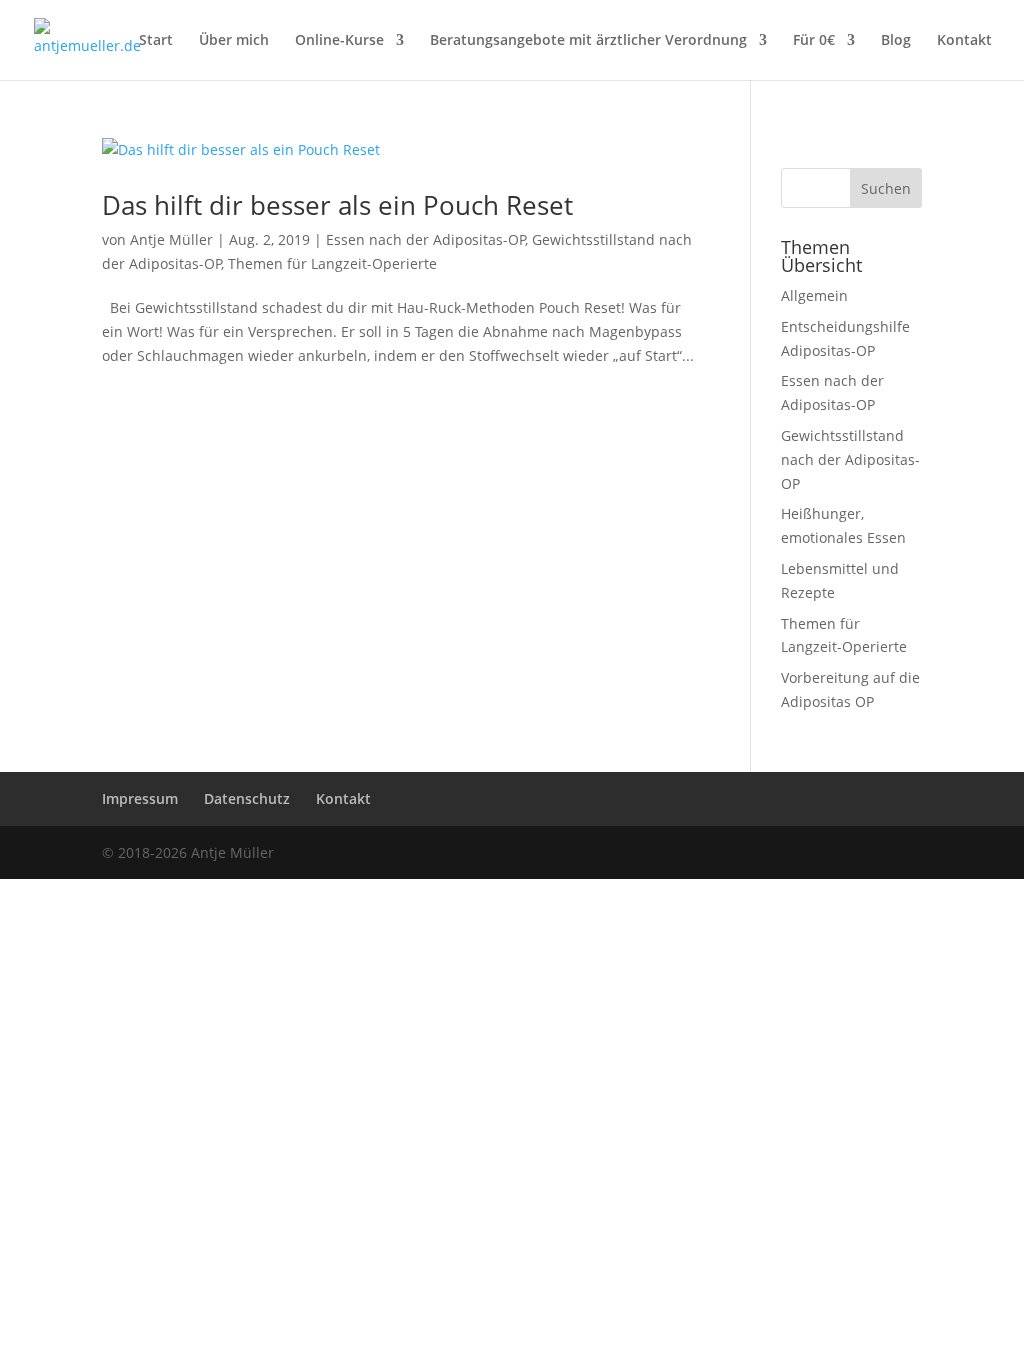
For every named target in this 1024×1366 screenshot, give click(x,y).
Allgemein (814, 295)
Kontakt (964, 41)
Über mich (234, 41)
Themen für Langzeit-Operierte (332, 263)
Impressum (140, 798)
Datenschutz (247, 798)
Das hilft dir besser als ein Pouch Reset (337, 205)
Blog (896, 41)
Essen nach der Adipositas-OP (426, 239)
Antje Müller (171, 239)
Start (156, 41)
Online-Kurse (339, 41)
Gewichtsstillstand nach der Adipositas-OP (850, 459)
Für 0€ (814, 41)
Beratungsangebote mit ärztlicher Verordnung (588, 41)
